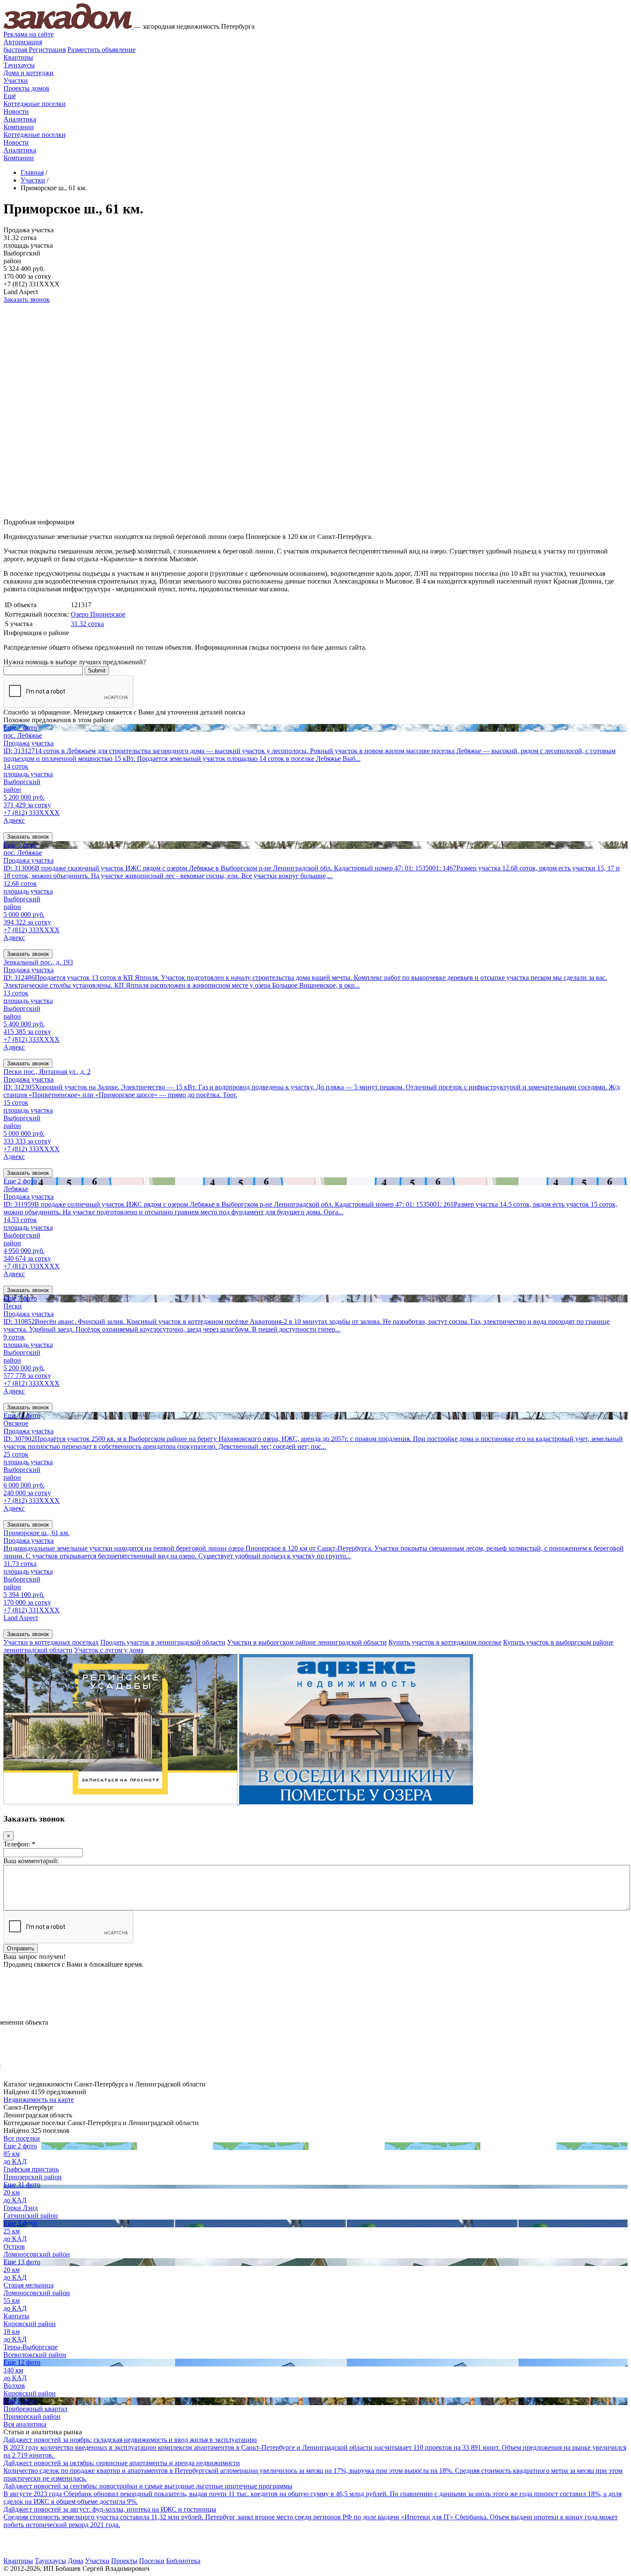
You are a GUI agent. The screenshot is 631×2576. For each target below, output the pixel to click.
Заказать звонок (27, 300)
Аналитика (20, 119)
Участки (16, 81)
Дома (76, 2561)
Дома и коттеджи (29, 73)
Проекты (124, 2561)
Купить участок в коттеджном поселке (445, 1642)
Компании (19, 127)
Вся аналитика (25, 2424)
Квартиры (18, 57)
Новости (16, 111)
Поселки (152, 2561)
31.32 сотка (87, 624)
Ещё (10, 96)
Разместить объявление (102, 50)
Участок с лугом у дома (109, 1650)
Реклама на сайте (29, 34)
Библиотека (183, 2561)
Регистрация (35, 50)
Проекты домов (26, 88)
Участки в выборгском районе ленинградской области (307, 1642)
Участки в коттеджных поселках (51, 1642)
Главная (32, 172)
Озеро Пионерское (98, 614)
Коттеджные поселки (35, 104)
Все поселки (22, 2138)
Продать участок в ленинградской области (163, 1642)
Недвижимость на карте (39, 2100)
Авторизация (23, 42)
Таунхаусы (19, 65)
